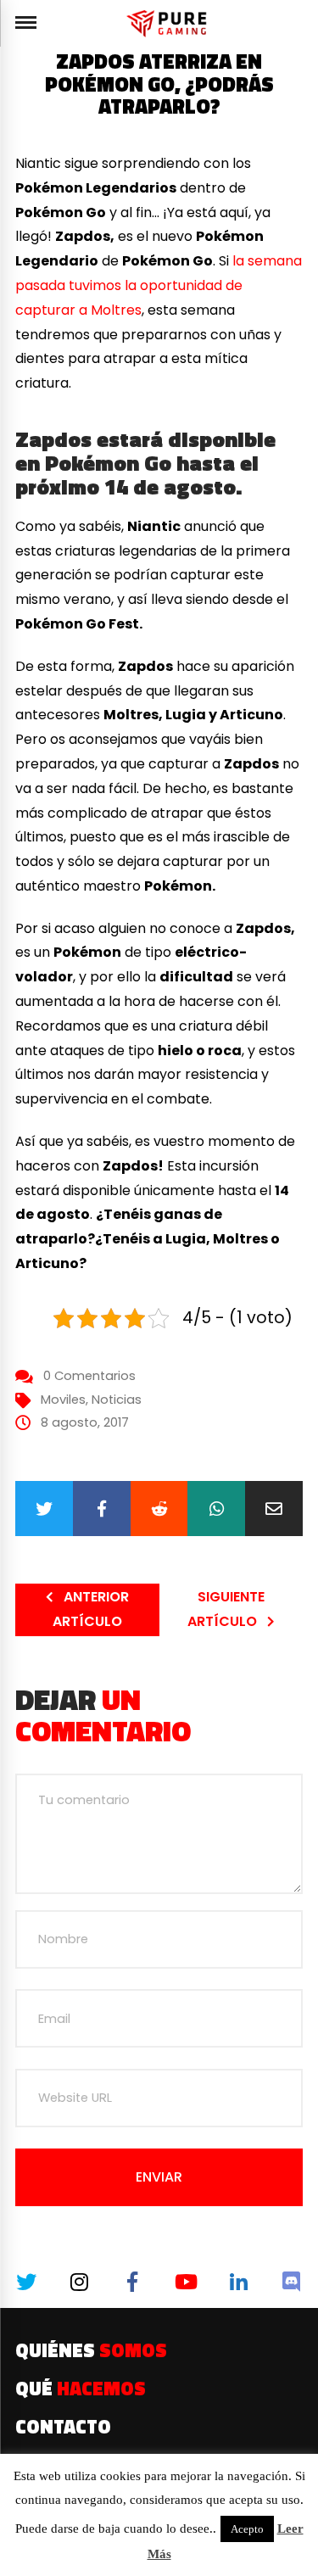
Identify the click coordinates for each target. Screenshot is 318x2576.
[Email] (274, 1509)
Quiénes (91, 2350)
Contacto (63, 2427)
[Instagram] (80, 2282)
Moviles (63, 1400)
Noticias (117, 1400)
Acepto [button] (247, 2529)
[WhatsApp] (216, 1509)
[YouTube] (186, 2282)
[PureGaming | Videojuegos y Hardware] (169, 23)
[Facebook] (102, 1509)
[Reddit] (159, 1509)
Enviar (159, 2177)
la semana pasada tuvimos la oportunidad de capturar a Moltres (159, 285)
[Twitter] (44, 1509)
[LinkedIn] (238, 2282)
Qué (81, 2389)
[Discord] (292, 2282)
